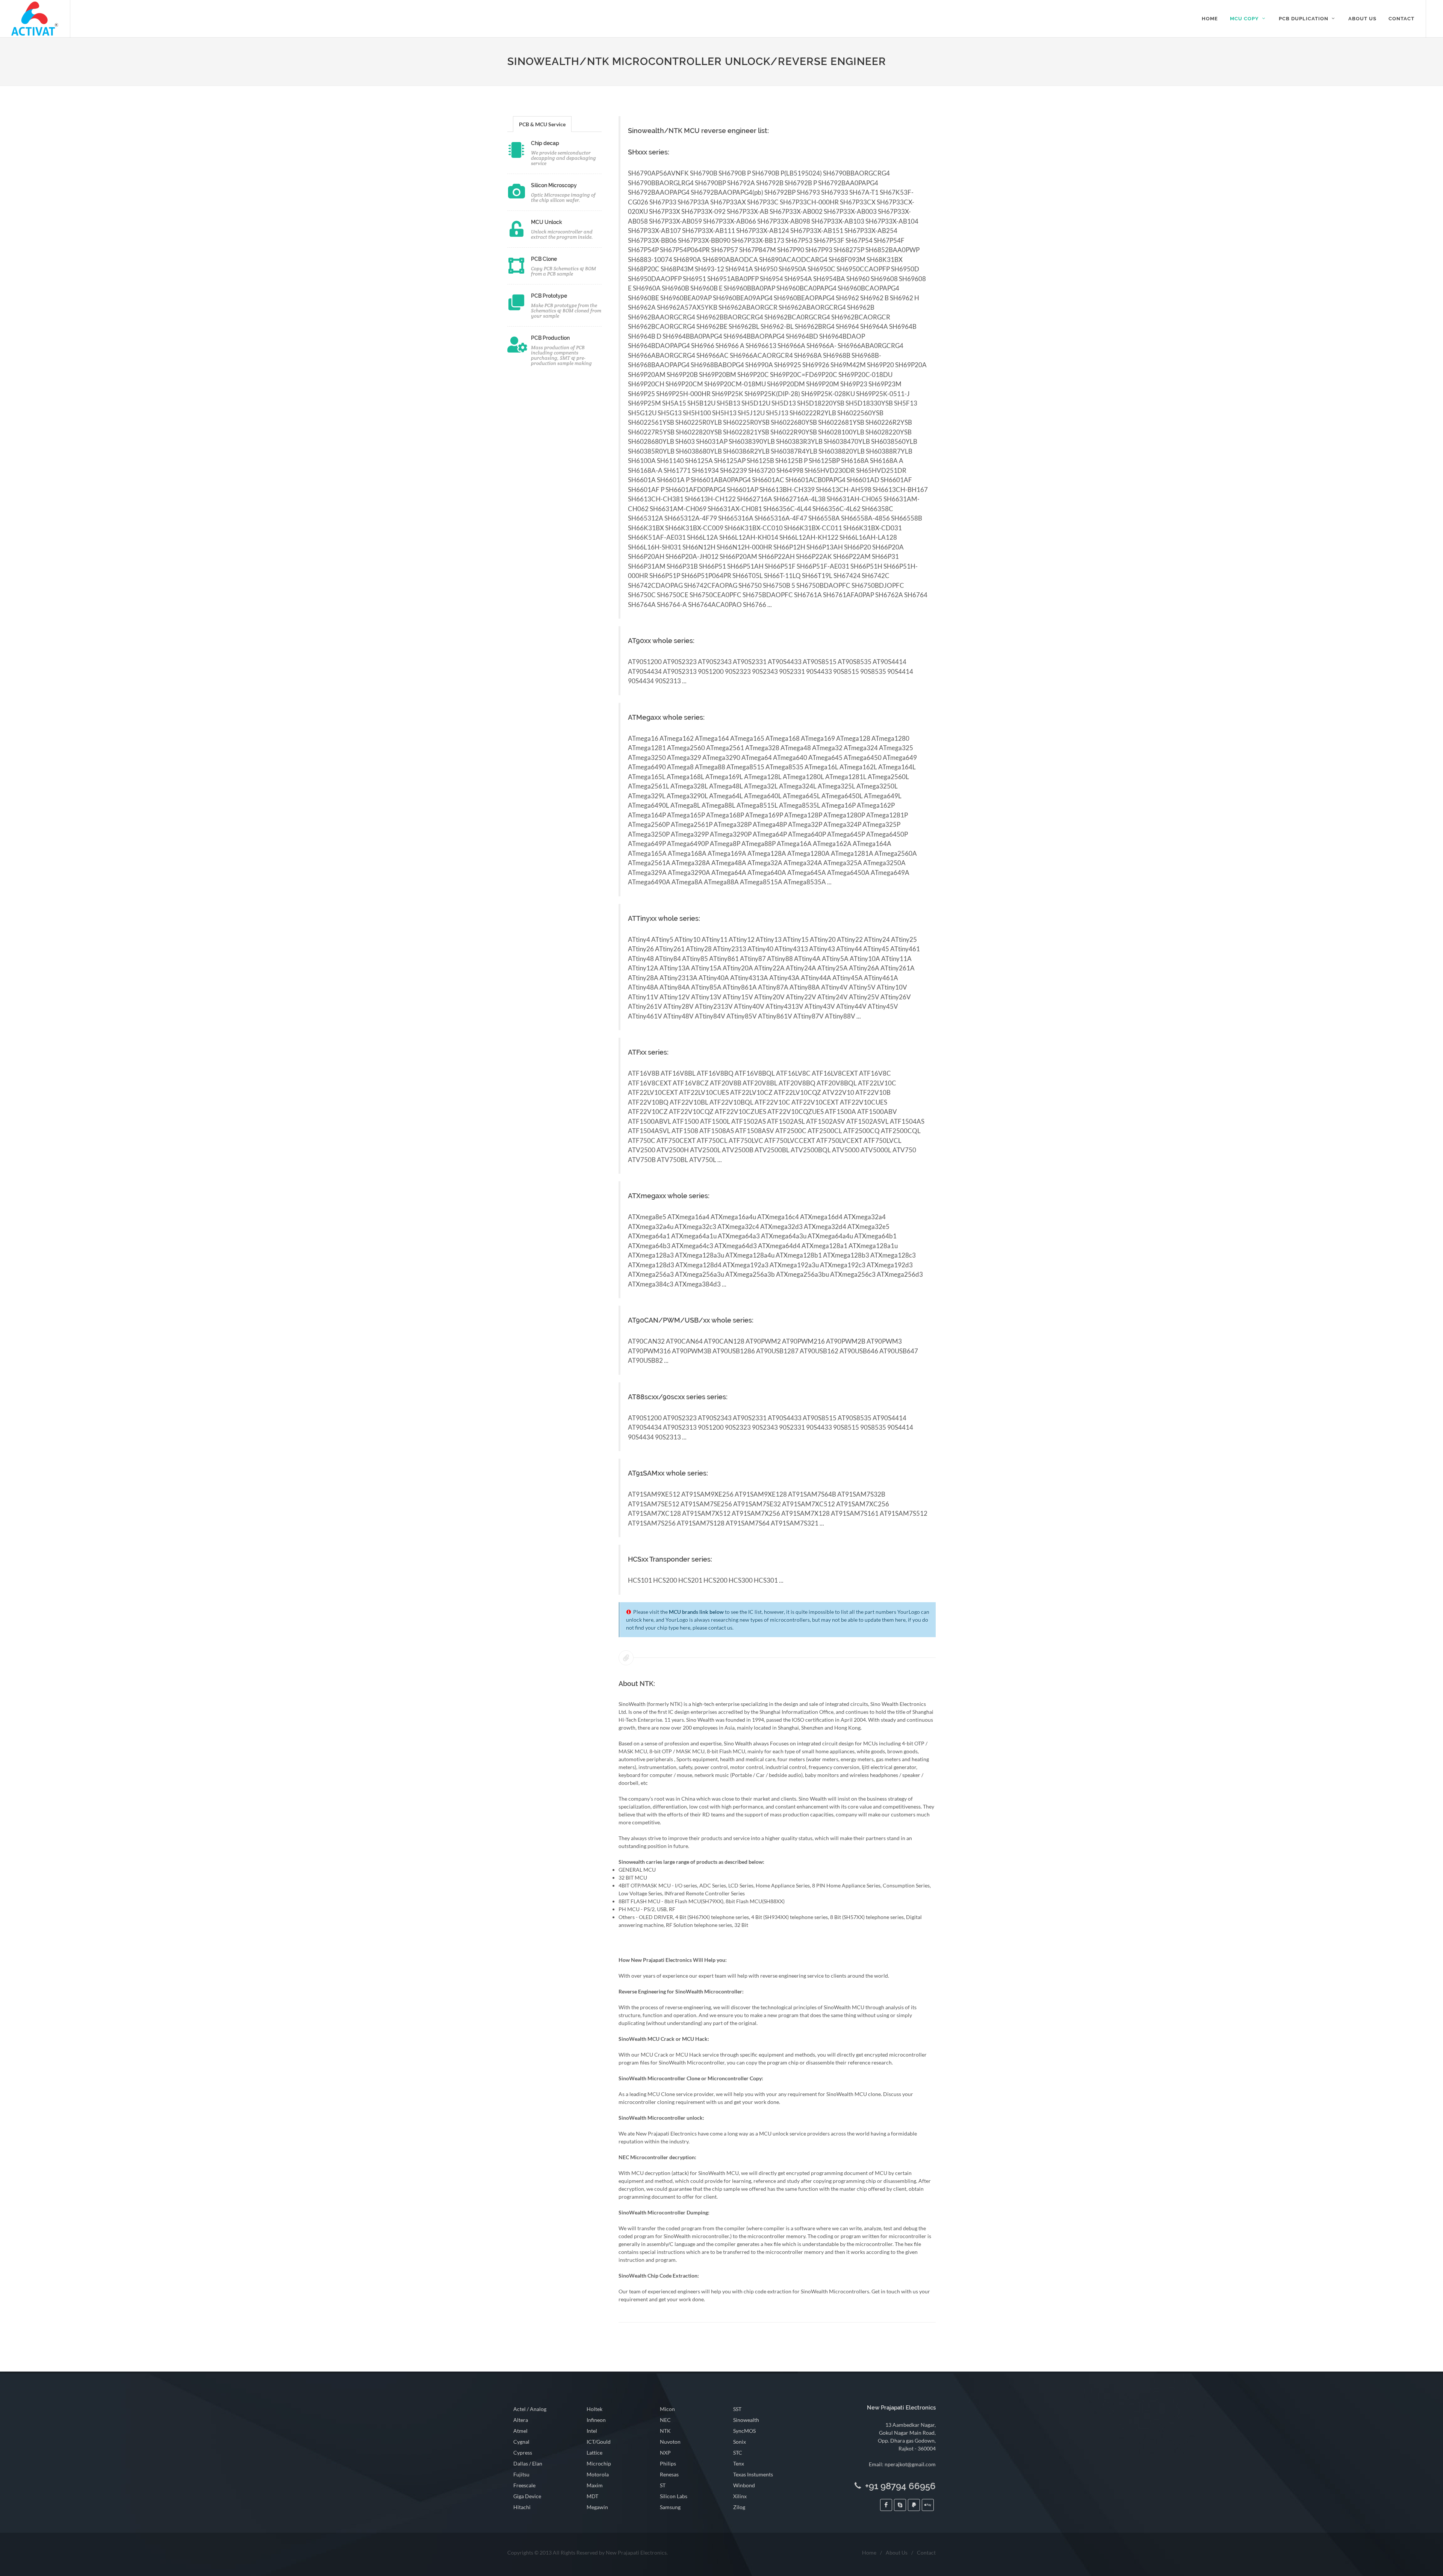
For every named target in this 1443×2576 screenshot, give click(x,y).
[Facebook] (886, 2505)
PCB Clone (544, 259)
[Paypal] (914, 2505)
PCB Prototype (549, 296)
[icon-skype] (900, 2505)
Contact (926, 2553)
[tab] (542, 124)
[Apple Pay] (928, 2505)
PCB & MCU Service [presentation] (542, 124)
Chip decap (545, 143)
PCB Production (550, 338)
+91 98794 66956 (899, 2486)
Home (869, 2553)
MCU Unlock (547, 222)
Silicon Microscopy (554, 185)
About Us (897, 2553)
